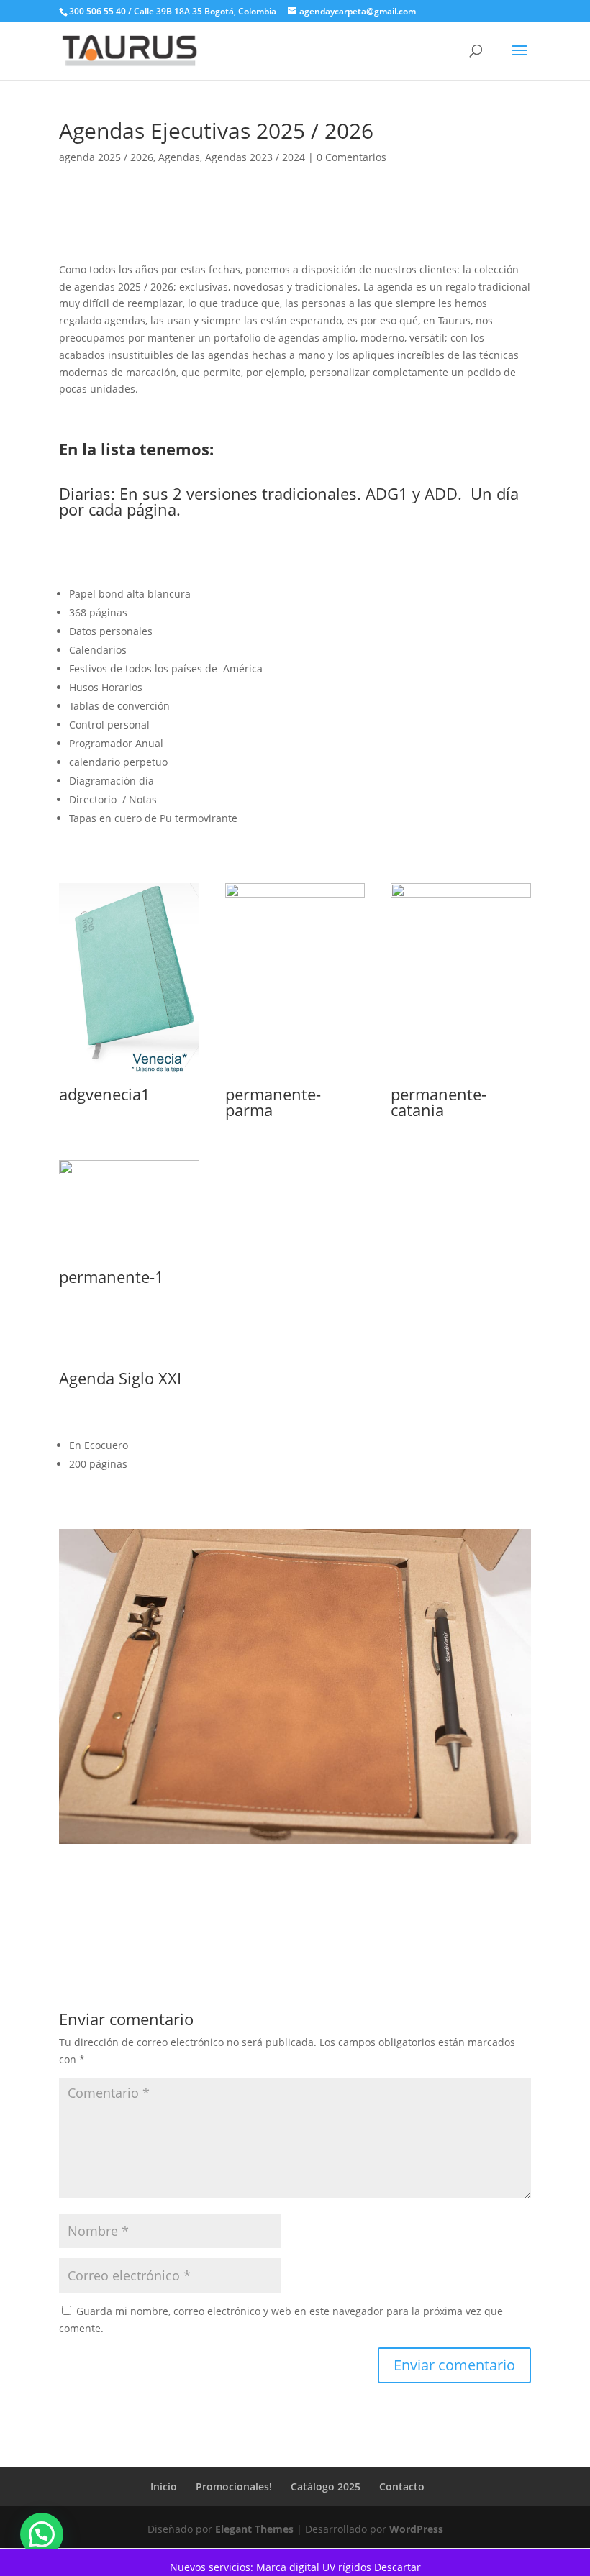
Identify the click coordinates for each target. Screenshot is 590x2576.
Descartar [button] (398, 2567)
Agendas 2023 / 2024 (255, 157)
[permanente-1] (129, 1261)
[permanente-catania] (461, 1078)
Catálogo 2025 (326, 2486)
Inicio (164, 2486)
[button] (42, 2534)
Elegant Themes (254, 2529)
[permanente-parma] (295, 1078)
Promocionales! (234, 2486)
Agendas (179, 157)
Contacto (402, 2486)
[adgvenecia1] (129, 1078)
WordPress (416, 2529)
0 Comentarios (351, 157)
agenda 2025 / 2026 (106, 157)
